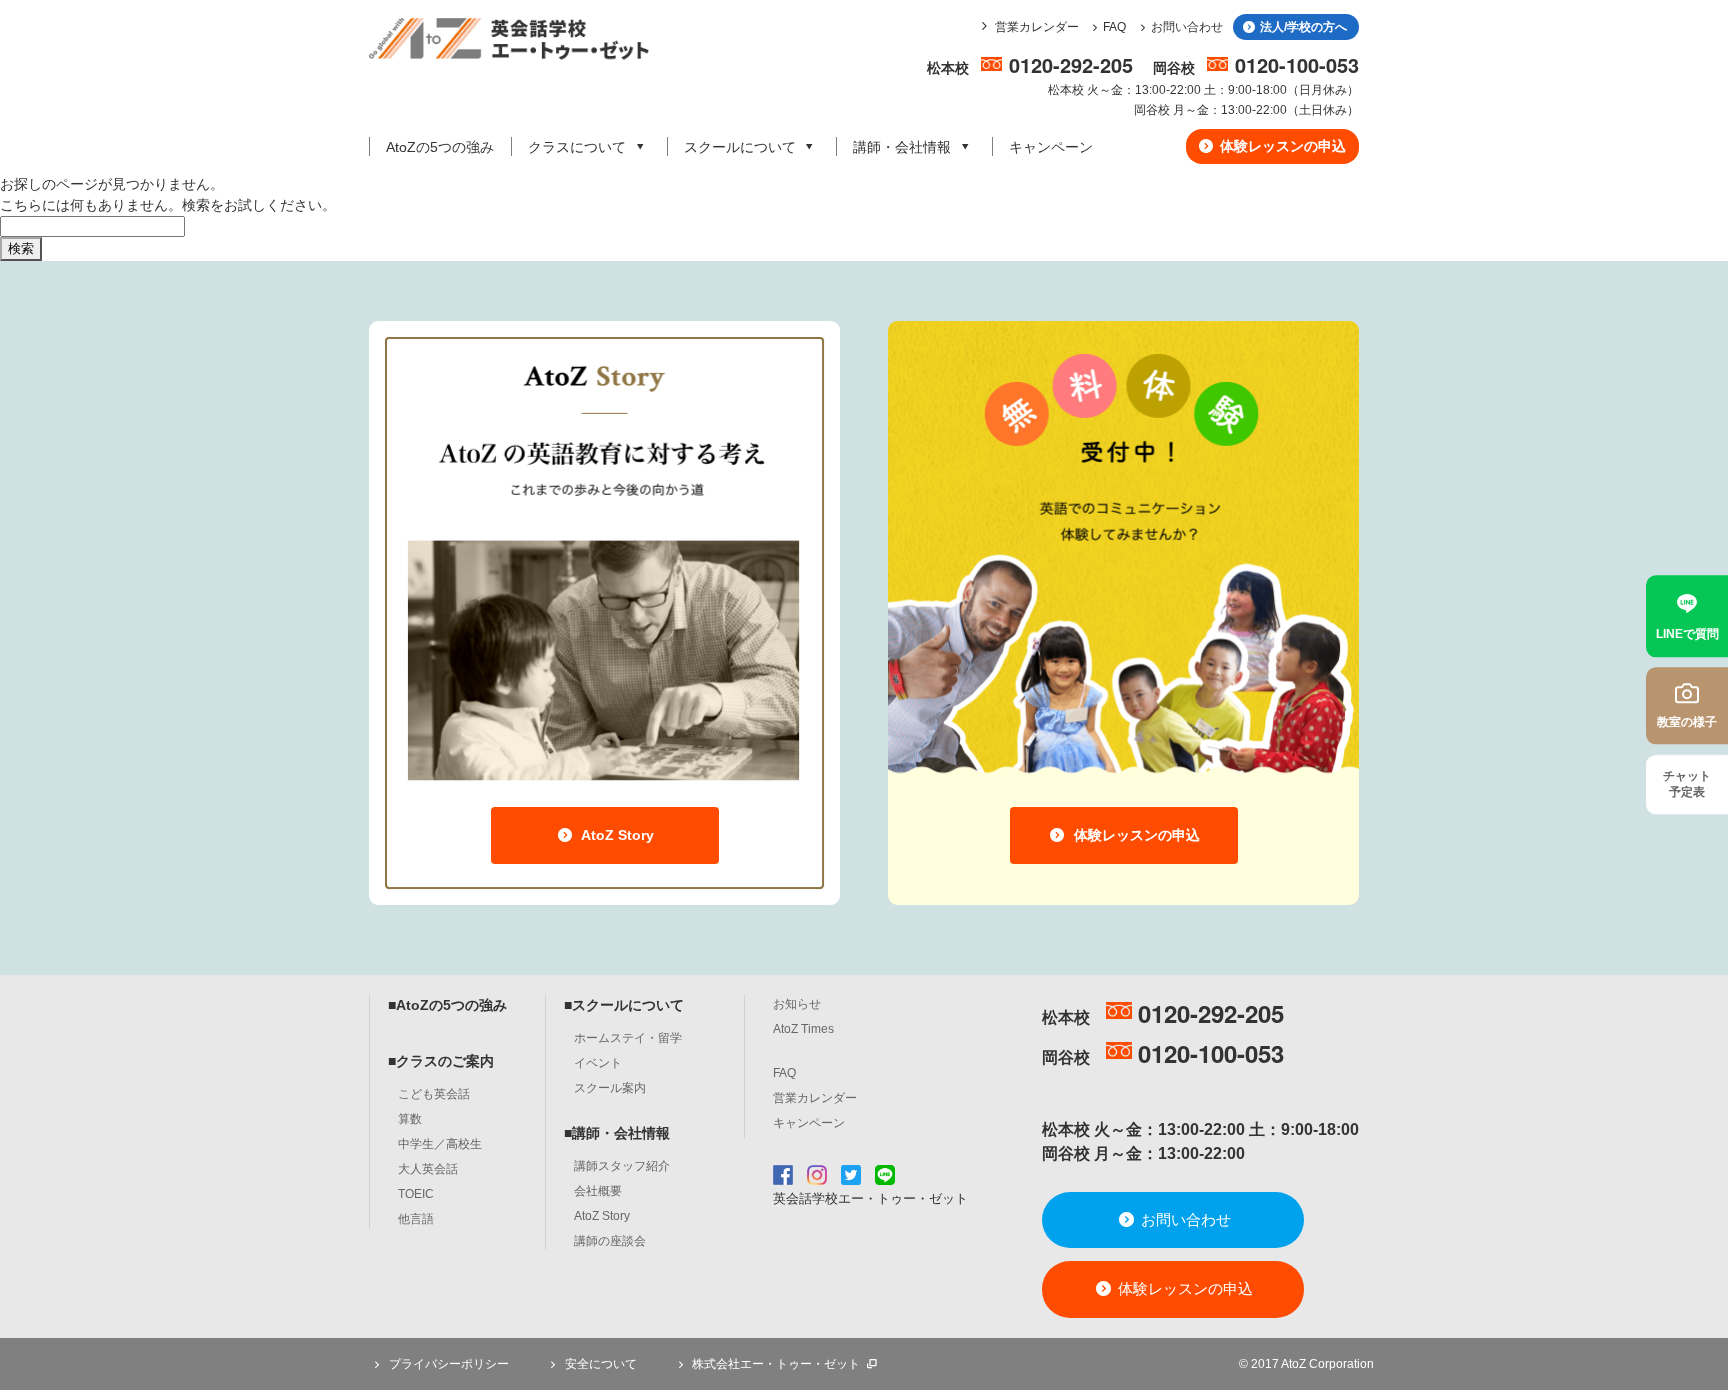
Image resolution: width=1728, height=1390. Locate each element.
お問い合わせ (1187, 27)
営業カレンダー (1037, 27)
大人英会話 (428, 1169)
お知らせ (797, 1004)
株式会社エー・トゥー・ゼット (776, 1364)
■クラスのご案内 (441, 1061)
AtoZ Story (616, 835)
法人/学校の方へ (1302, 27)
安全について (599, 1364)
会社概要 (598, 1191)
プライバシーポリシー (447, 1364)
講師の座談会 (610, 1241)
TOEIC (416, 1194)
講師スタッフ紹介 (622, 1166)
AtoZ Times (803, 1029)
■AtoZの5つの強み (447, 1005)
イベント (598, 1063)
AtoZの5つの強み (440, 147)
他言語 (416, 1219)
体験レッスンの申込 (1281, 146)
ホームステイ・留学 (628, 1038)
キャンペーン (1051, 147)
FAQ (1114, 27)
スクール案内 (610, 1088)
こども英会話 (434, 1094)
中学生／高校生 (440, 1144)
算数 (410, 1119)
